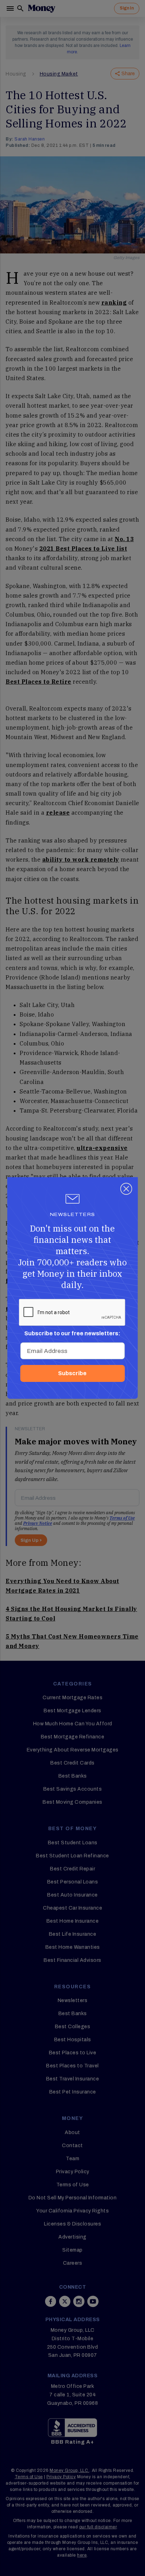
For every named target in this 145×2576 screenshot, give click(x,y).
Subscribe (72, 1373)
